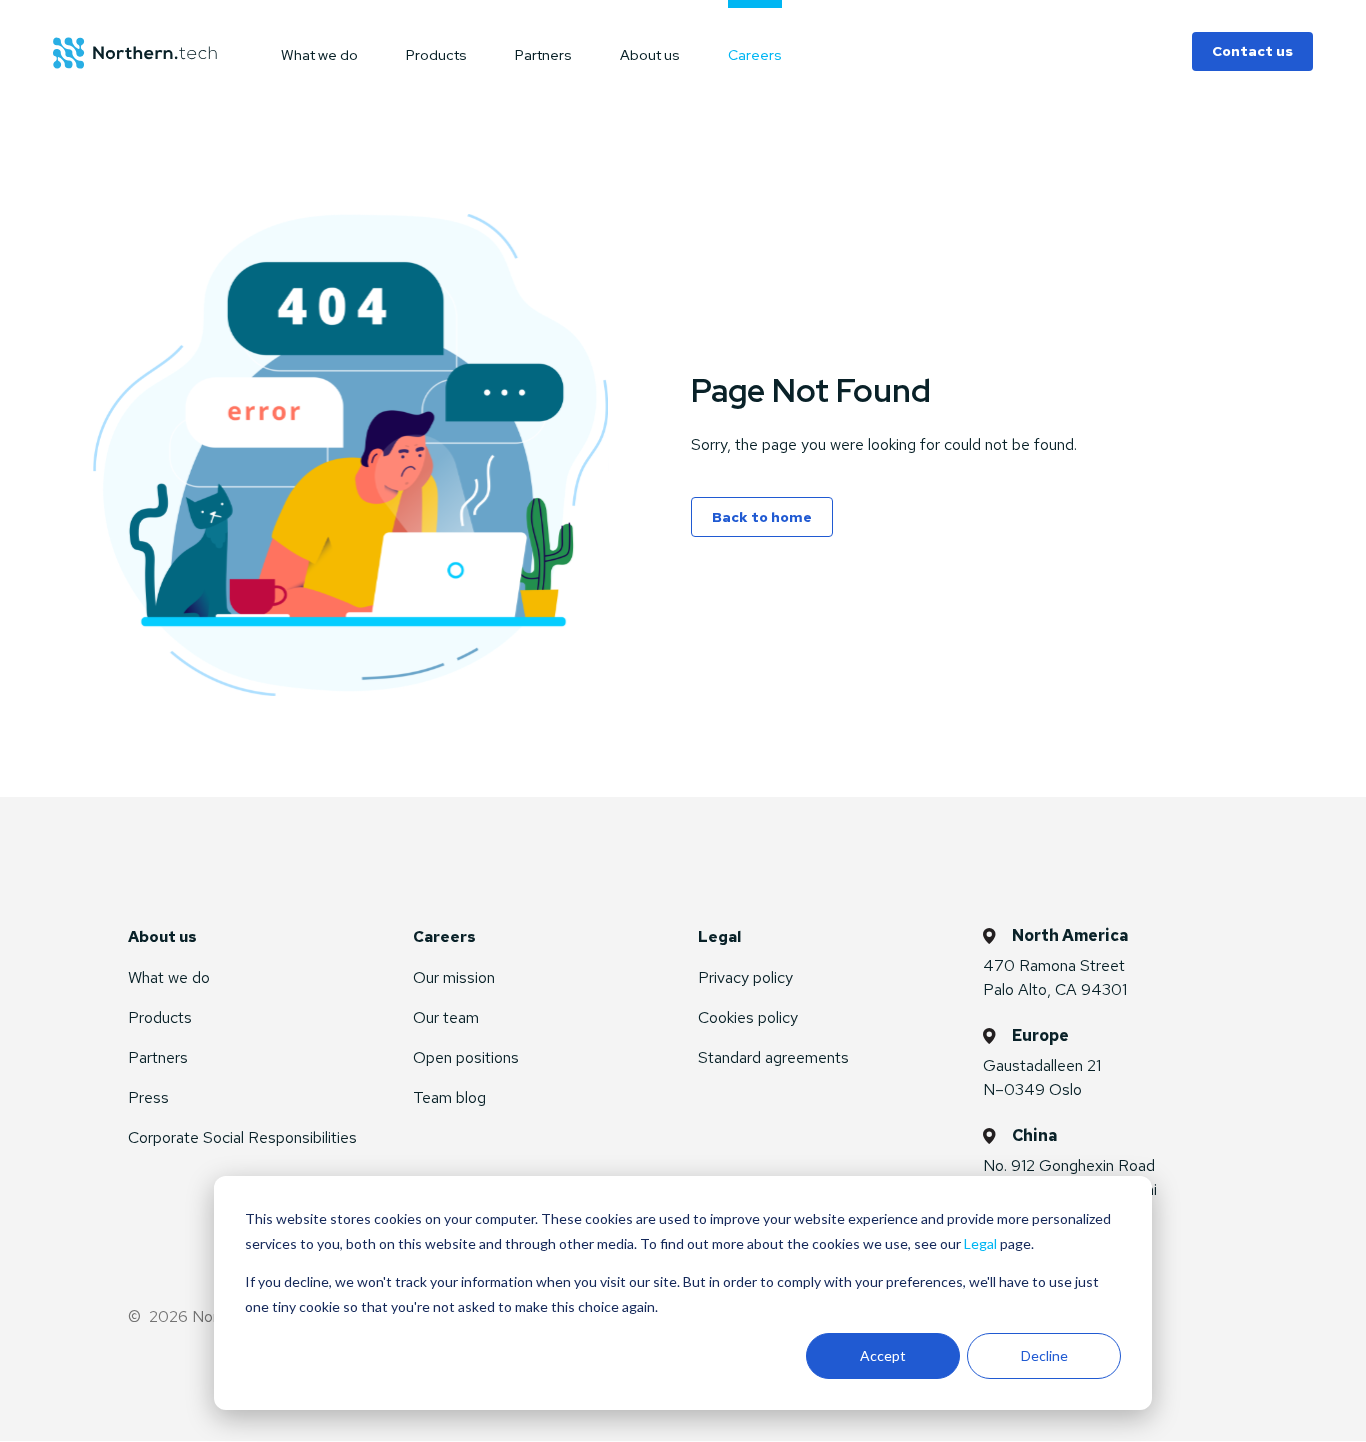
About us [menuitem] (650, 54)
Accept (883, 1355)
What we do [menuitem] (319, 54)
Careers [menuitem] (755, 54)
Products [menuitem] (436, 54)
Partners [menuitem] (543, 54)
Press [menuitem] (148, 1097)
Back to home (762, 517)
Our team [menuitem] (446, 1017)
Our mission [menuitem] (454, 977)
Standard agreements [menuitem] (773, 1057)
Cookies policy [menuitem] (748, 1017)
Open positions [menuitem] (466, 1057)
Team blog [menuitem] (449, 1097)
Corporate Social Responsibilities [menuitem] (242, 1137)
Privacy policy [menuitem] (745, 977)
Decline (1044, 1355)
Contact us (1252, 51)
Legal (980, 1243)
